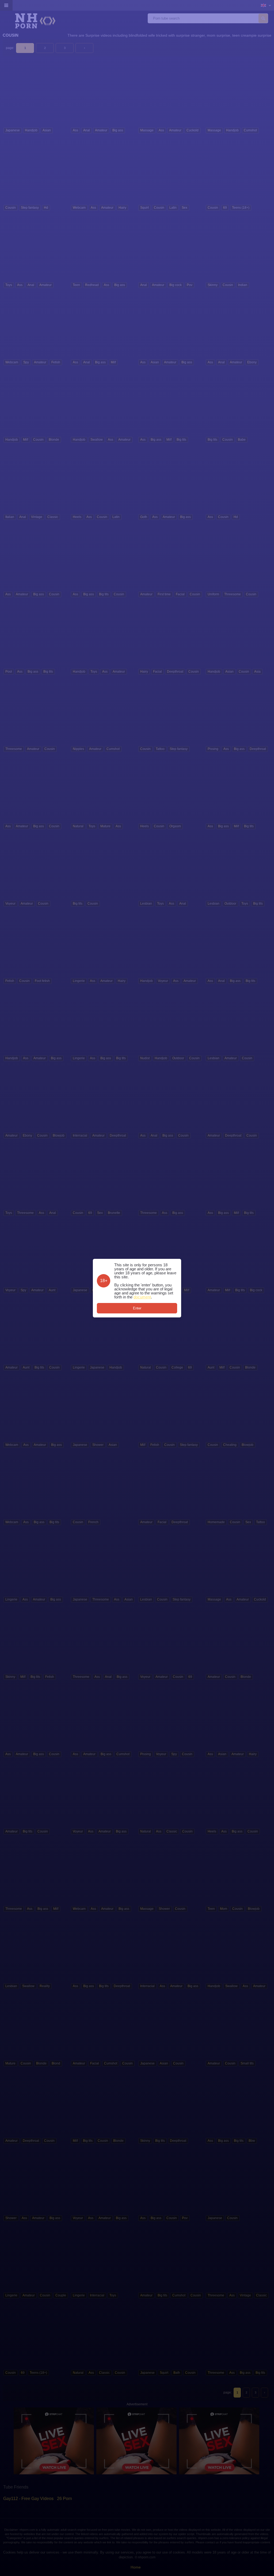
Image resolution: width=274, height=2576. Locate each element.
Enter (137, 1308)
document (142, 1297)
